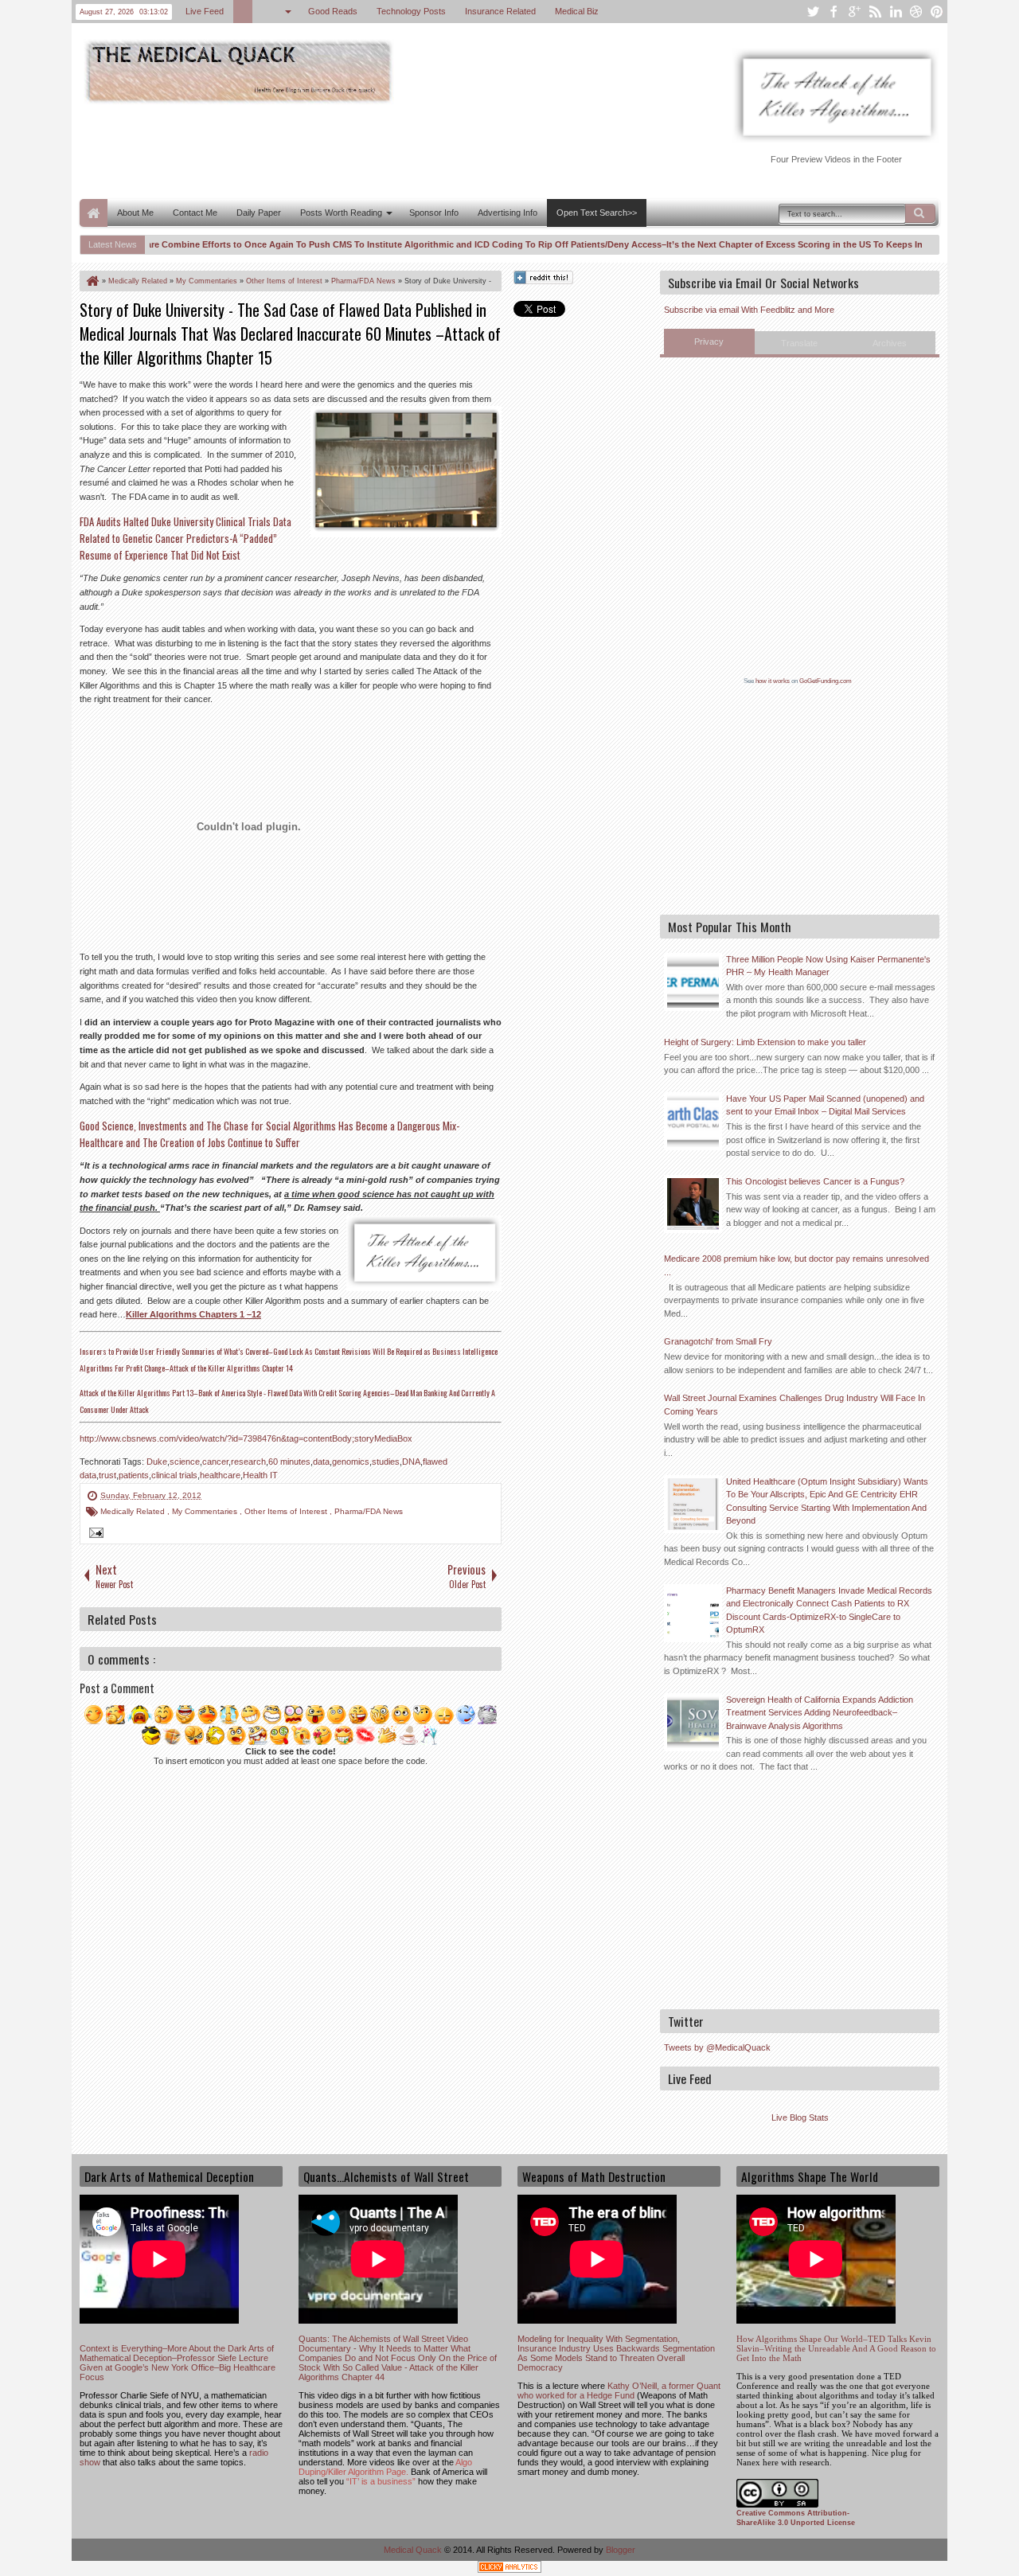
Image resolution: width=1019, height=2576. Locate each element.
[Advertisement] (369, 150)
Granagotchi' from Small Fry (718, 1341)
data (321, 1462)
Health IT (260, 1475)
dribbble (916, 12)
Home (94, 213)
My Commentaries (206, 1511)
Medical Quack (414, 2550)
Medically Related (134, 1511)
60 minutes (289, 1462)
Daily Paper (259, 213)
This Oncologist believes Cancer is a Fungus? (815, 1181)
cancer (215, 1462)
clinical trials (174, 1475)
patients (134, 1475)
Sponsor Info (434, 213)
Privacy (709, 342)
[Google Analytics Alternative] (509, 2569)
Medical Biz (577, 11)
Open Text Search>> (597, 213)
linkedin (896, 12)
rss (875, 12)
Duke (157, 1462)
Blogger (621, 2550)
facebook (834, 12)
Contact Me (195, 213)
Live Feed (205, 11)
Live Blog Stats (800, 2117)
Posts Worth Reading (341, 213)
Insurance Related (500, 11)
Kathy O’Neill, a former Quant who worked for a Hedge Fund (619, 2391)
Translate (799, 343)
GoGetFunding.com (826, 681)
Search (920, 213)
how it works (773, 681)
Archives (890, 343)
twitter (813, 12)
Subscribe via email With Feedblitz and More (749, 310)
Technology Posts (411, 11)
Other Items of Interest (287, 1511)
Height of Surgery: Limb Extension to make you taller (765, 1042)
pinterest (937, 12)
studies (386, 1462)
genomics (351, 1462)
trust (107, 1475)
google (854, 12)
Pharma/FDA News (369, 1511)
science (185, 1462)
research (248, 1462)
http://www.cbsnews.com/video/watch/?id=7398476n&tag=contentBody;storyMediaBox (246, 1438)
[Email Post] (94, 1535)
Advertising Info (508, 213)
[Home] (92, 281)
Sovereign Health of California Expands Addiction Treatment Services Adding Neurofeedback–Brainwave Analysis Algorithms (820, 1713)
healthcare (220, 1475)
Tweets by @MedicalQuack (717, 2047)
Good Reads (333, 11)
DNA (411, 1462)
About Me (135, 213)
